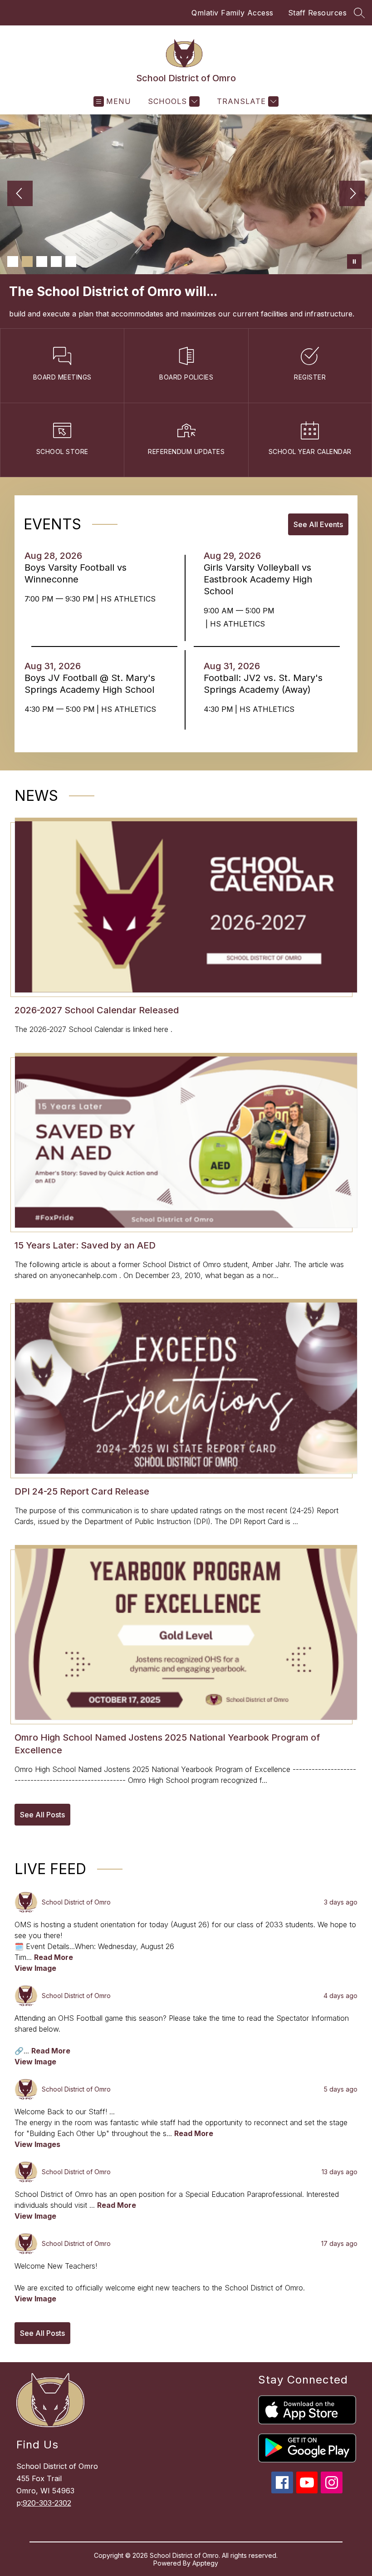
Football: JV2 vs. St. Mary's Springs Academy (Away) (263, 706)
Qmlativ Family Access (232, 13)
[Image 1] (13, 262)
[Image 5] (71, 262)
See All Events (318, 546)
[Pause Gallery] (354, 262)
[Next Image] (352, 194)
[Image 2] (27, 262)
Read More (54, 1979)
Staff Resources (318, 13)
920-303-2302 (47, 2525)
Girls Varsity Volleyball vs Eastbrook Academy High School (258, 601)
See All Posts (42, 1836)
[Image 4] (56, 262)
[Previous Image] (20, 194)
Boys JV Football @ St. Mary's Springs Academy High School (92, 706)
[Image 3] (42, 262)
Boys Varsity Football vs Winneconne (76, 595)
